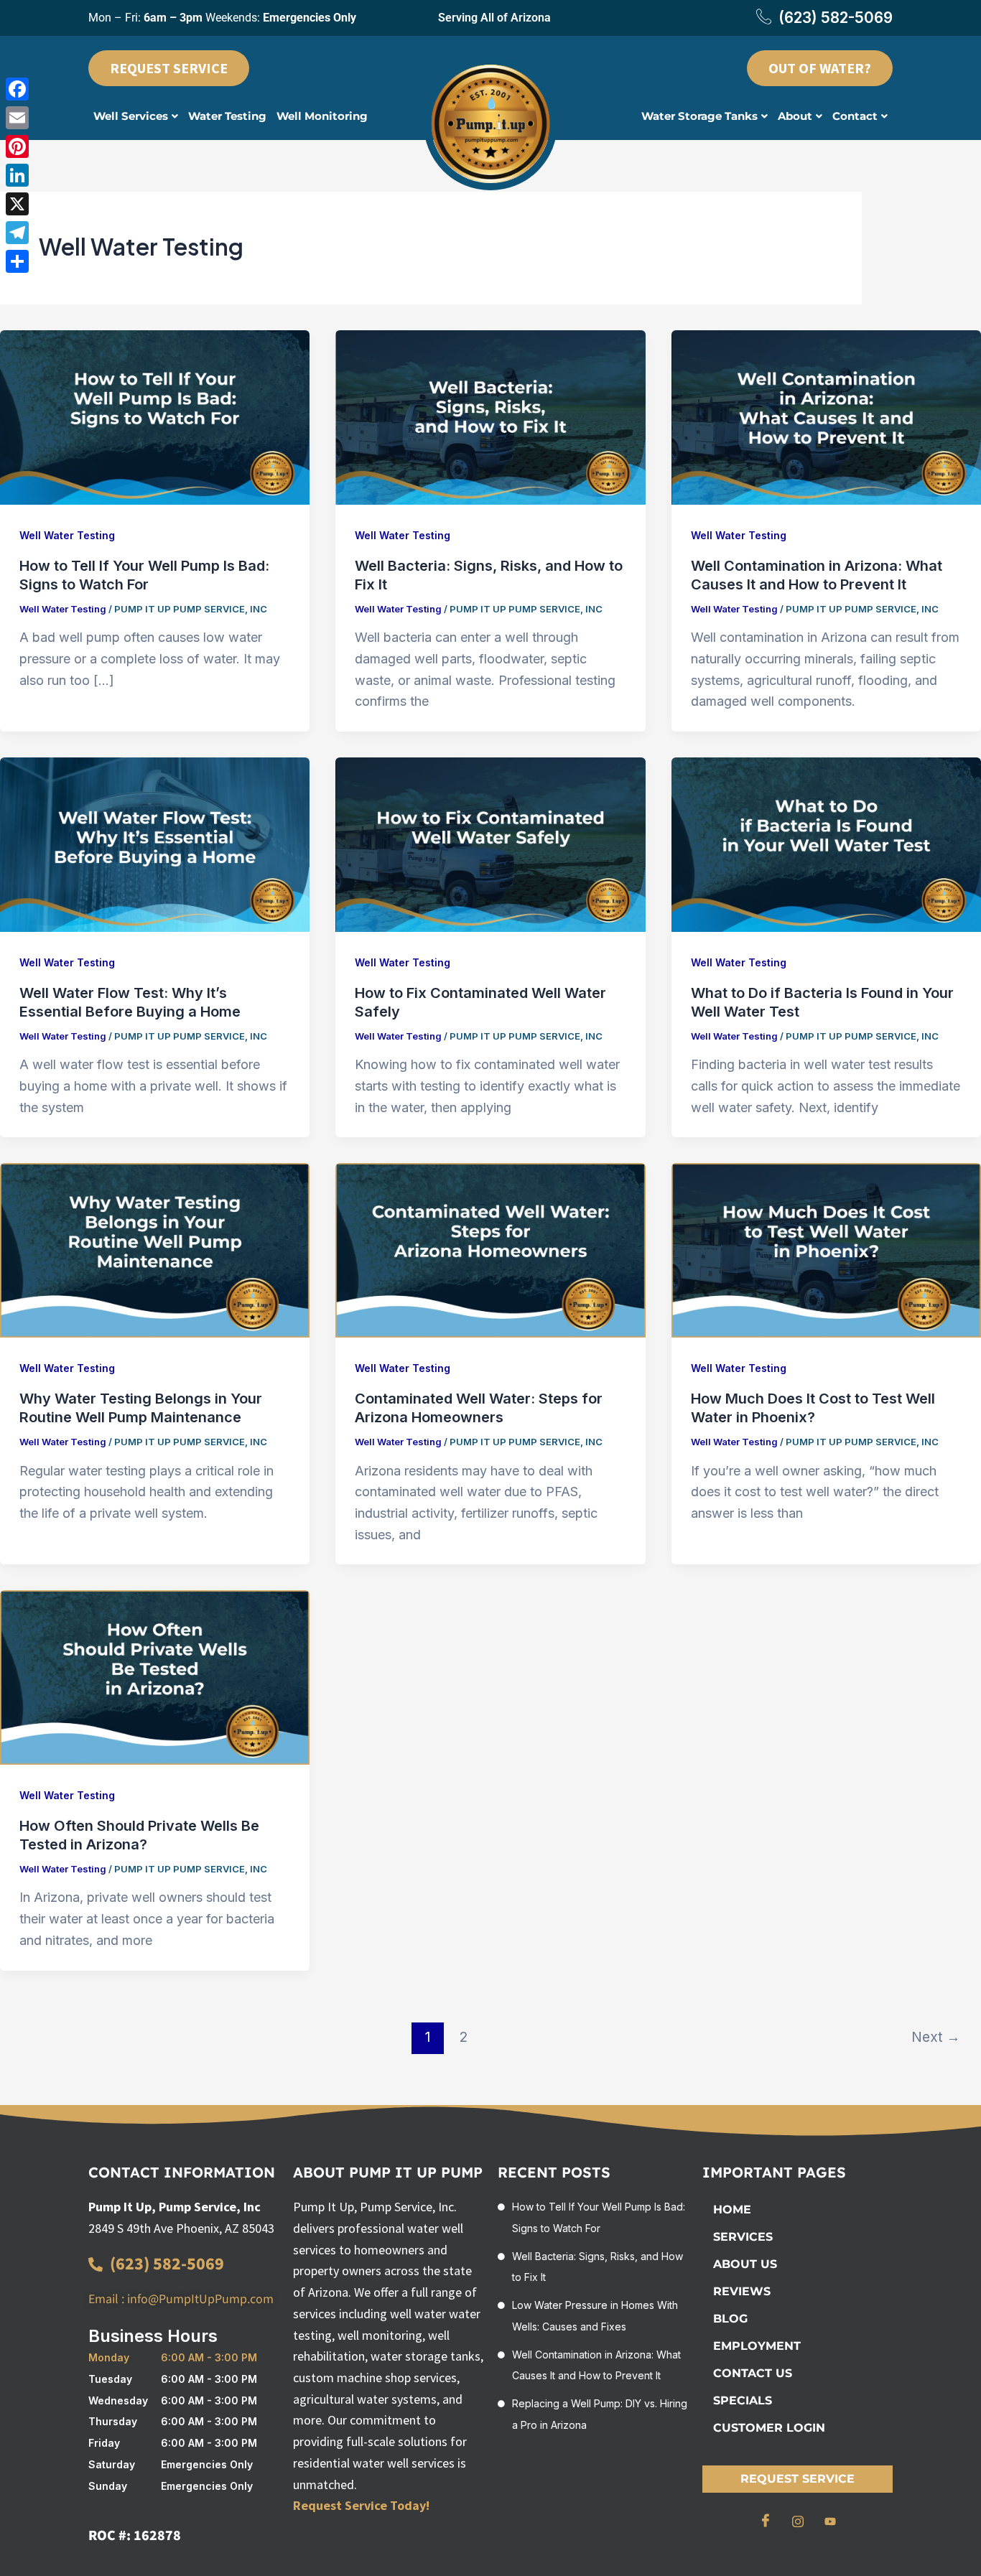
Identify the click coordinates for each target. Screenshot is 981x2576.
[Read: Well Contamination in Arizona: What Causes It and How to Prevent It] (826, 416)
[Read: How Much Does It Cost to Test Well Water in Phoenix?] (826, 1250)
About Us (745, 2264)
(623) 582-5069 (836, 18)
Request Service (798, 2479)
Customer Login (769, 2428)
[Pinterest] (17, 146)
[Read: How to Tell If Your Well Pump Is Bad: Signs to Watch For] (155, 416)
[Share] (17, 261)
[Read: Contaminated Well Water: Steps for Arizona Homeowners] (490, 1250)
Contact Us (753, 2373)
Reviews (742, 2291)
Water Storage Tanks (699, 116)
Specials (743, 2400)
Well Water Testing (67, 535)
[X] (17, 204)
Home (732, 2209)
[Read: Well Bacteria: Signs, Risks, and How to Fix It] (490, 416)
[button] (136, 116)
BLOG (730, 2319)
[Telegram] (17, 233)
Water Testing (227, 116)
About (795, 116)
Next (936, 2037)
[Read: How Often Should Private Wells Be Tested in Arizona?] (155, 1677)
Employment (757, 2346)
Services (743, 2237)
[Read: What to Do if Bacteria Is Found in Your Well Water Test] (826, 843)
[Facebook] (766, 2521)
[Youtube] (830, 2521)
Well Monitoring (322, 116)
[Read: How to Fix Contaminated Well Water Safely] (490, 843)
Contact (855, 116)
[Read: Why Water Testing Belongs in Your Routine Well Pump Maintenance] (155, 1250)
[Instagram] (798, 2521)
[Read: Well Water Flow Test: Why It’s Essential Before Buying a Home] (155, 843)
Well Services (131, 116)
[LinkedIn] (17, 175)
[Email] (17, 118)
